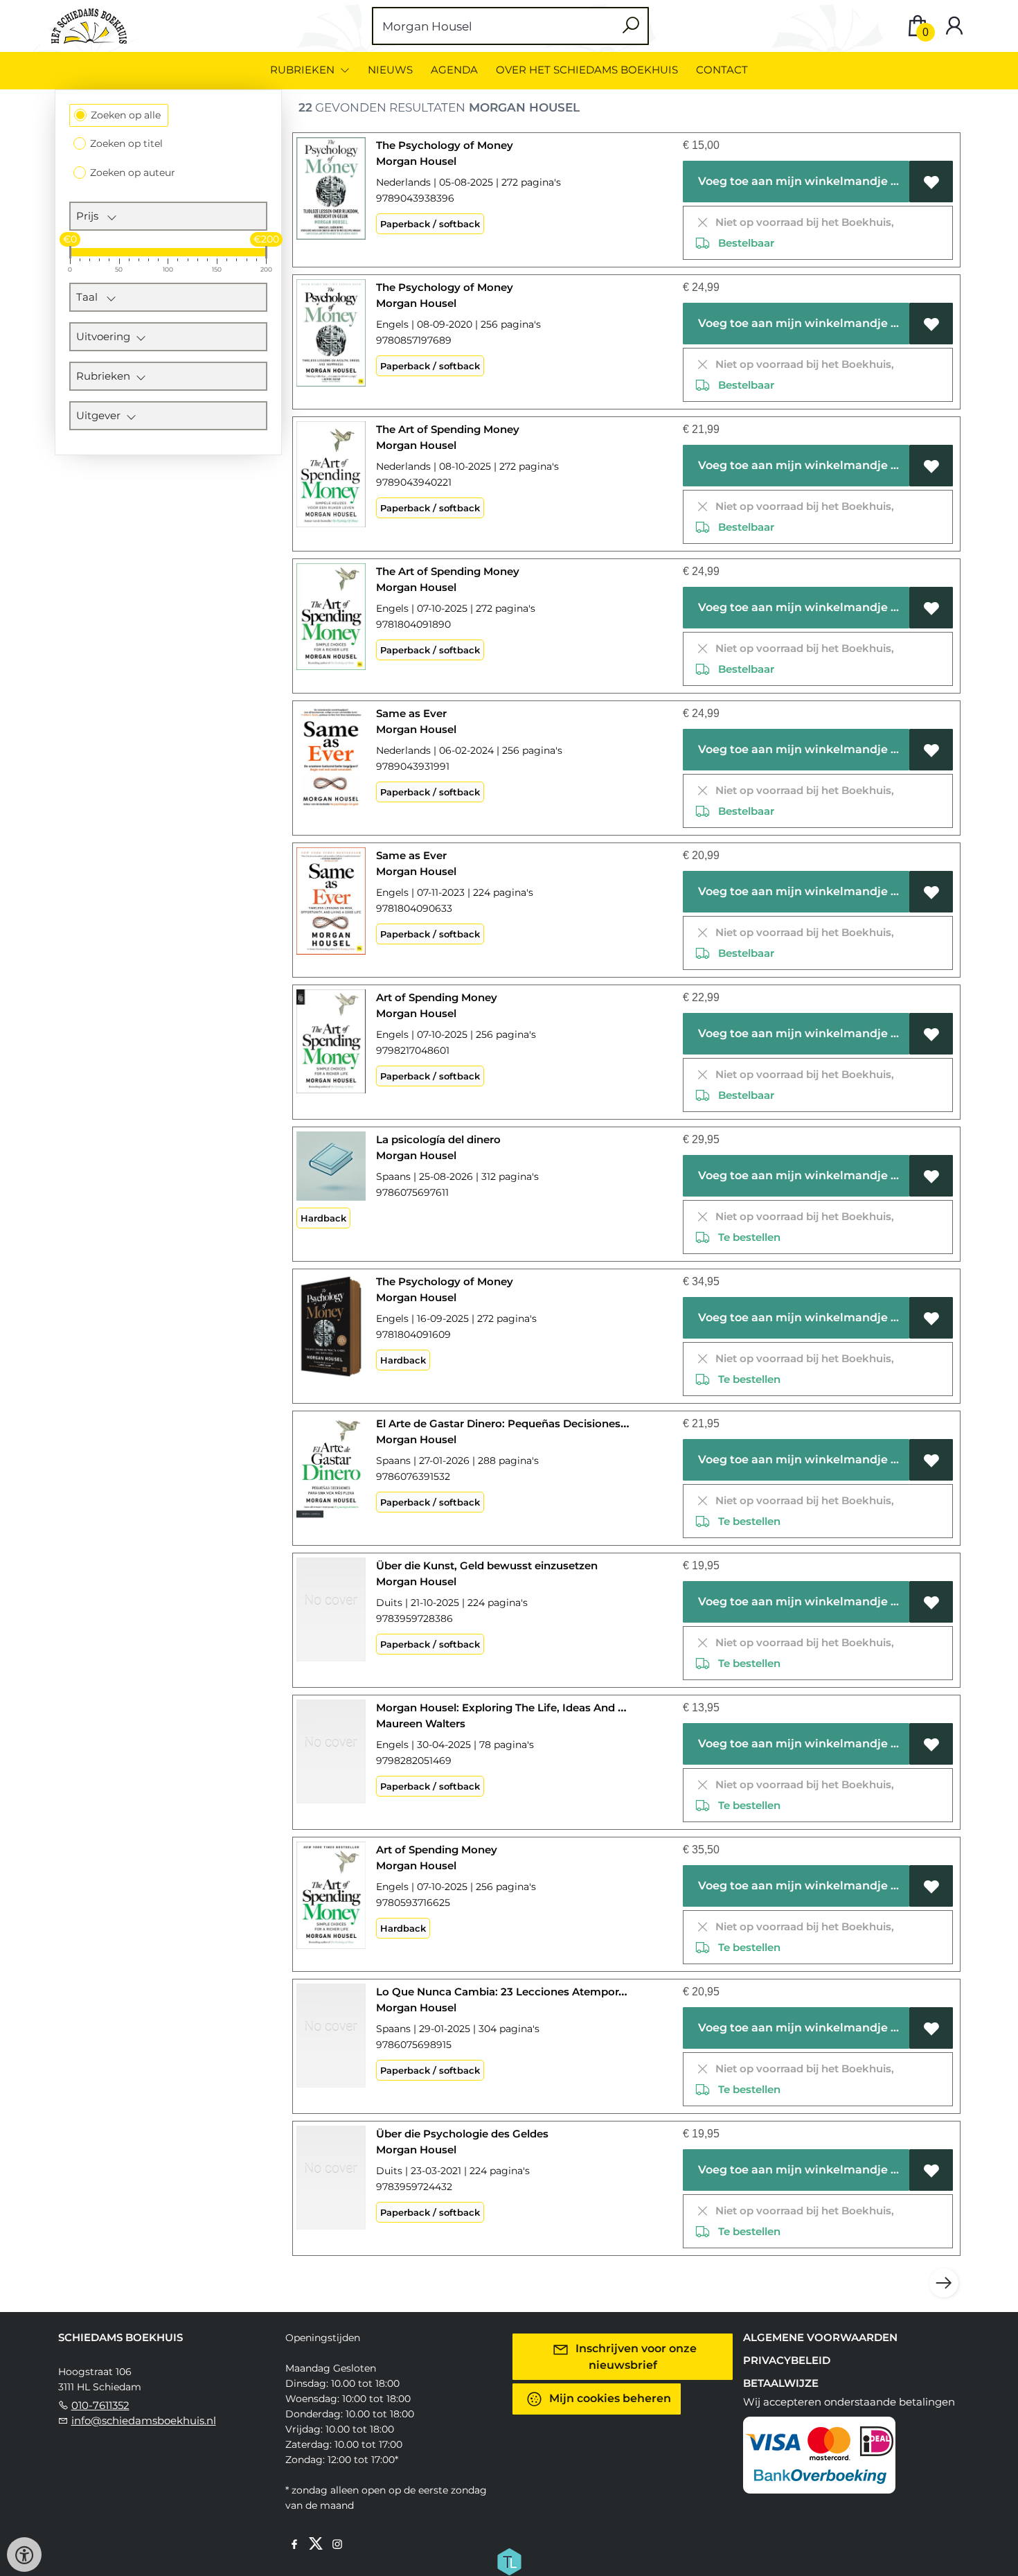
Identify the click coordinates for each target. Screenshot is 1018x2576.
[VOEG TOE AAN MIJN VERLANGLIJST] (931, 182)
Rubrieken (106, 376)
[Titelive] (509, 2561)
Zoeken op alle (126, 115)
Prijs (91, 216)
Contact (722, 70)
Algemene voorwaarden (820, 2337)
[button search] (631, 26)
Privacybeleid (787, 2360)
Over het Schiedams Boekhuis (587, 70)
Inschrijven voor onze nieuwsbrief (635, 2357)
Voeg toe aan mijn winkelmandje (792, 181)
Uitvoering (106, 336)
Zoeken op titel (126, 143)
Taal (91, 297)
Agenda (454, 70)
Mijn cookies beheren (609, 2398)
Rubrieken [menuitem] (304, 70)
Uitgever (101, 415)
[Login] (954, 26)
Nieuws (390, 70)
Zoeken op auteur (133, 173)
